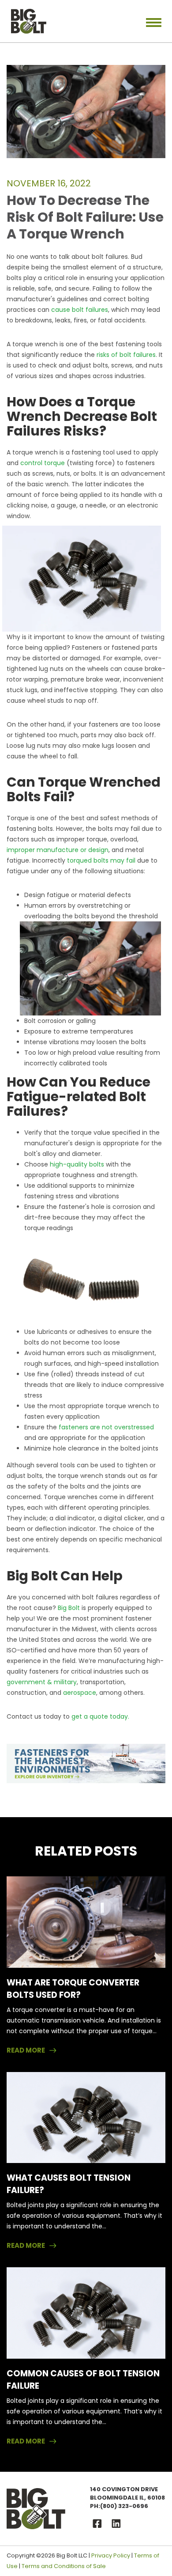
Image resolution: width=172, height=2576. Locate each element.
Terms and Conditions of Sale (64, 2566)
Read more (26, 2050)
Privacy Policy (111, 2555)
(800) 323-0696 (124, 2506)
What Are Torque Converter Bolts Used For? (73, 1989)
